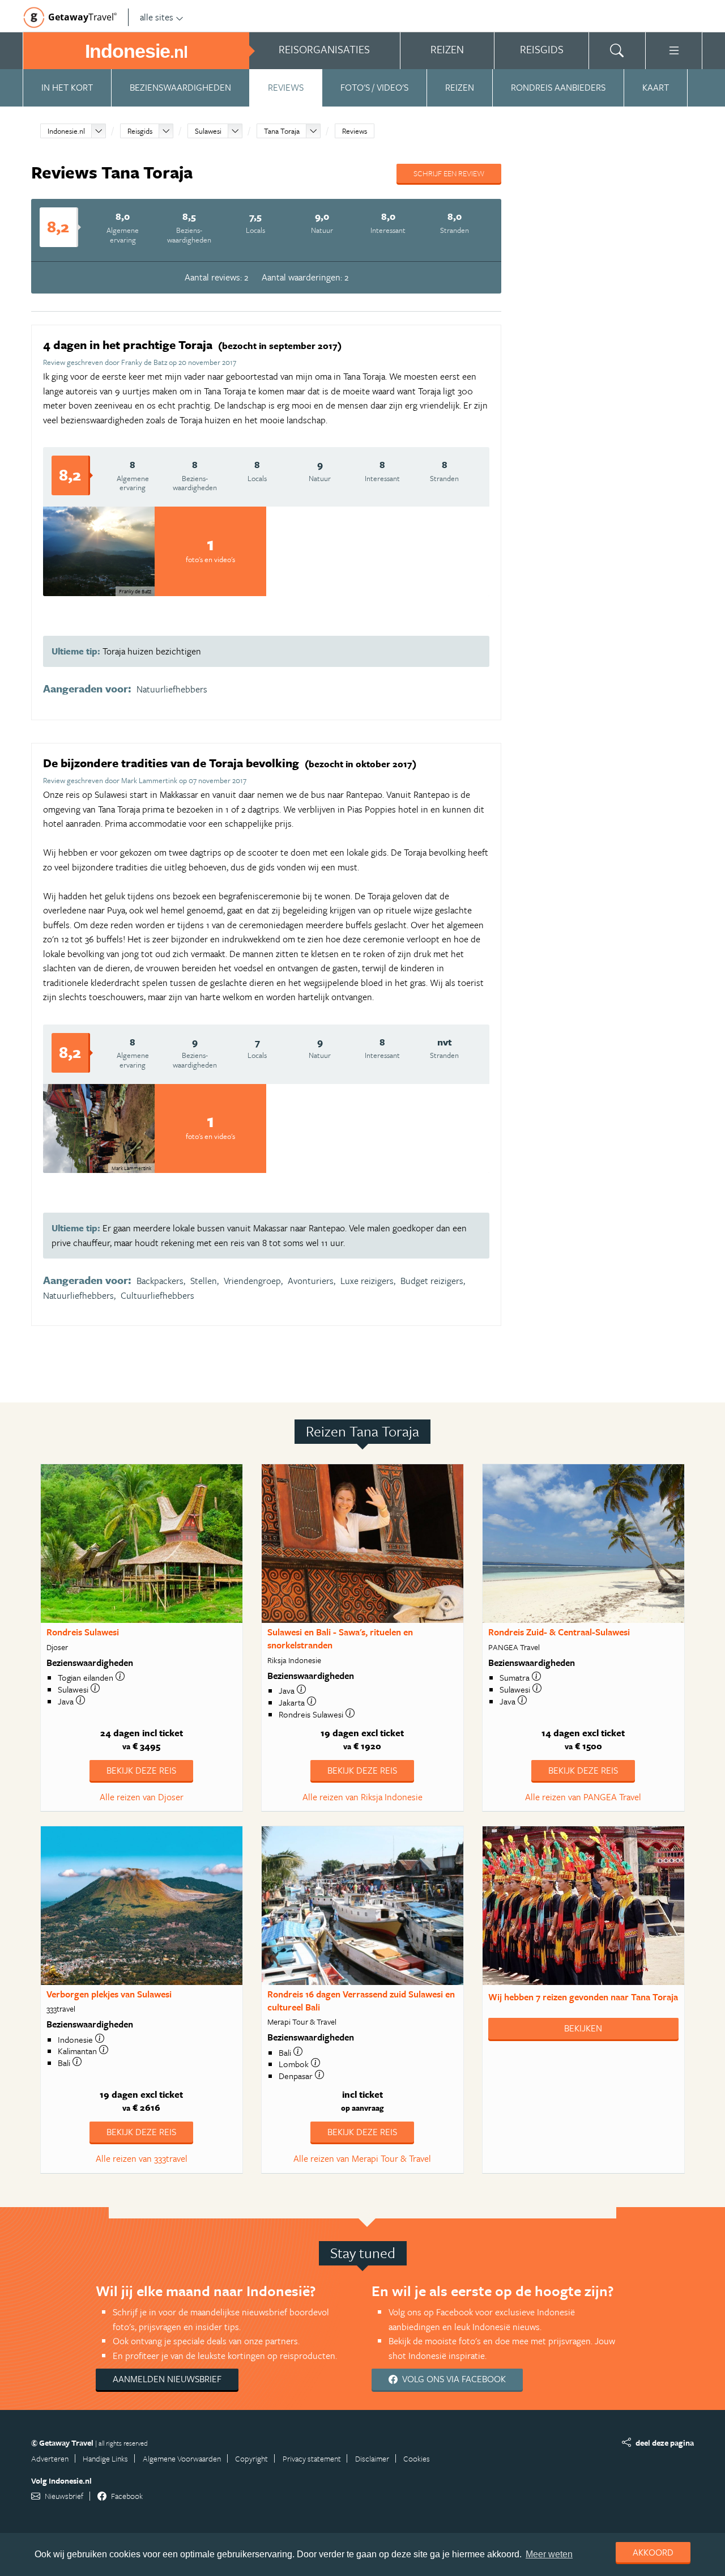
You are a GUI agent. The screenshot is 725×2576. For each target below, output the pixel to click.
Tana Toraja (282, 131)
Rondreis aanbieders (558, 87)
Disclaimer (372, 2458)
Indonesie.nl (66, 131)
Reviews (286, 87)
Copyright (251, 2458)
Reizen (460, 87)
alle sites (157, 17)
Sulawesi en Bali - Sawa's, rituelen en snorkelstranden (340, 1638)
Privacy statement (312, 2458)
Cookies (417, 2458)
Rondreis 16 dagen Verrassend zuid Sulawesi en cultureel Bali (361, 2001)
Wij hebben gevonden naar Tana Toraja (583, 1997)
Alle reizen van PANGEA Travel (583, 1797)
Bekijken (583, 2028)
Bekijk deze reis (141, 1770)
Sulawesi (208, 131)
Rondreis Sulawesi (83, 1632)
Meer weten (549, 2554)
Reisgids (140, 131)
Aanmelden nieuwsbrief (167, 2379)
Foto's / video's (374, 87)
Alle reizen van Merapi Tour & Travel (362, 2158)
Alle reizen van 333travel (142, 2158)
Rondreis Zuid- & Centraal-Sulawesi (559, 1632)
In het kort (67, 87)
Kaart (656, 87)
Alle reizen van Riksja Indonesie (362, 1797)
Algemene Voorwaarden (182, 2458)
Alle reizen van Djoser (142, 1797)
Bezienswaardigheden (180, 87)
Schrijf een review (449, 173)
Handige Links (105, 2458)
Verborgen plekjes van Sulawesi (109, 1994)
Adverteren (50, 2458)
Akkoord (653, 2552)
